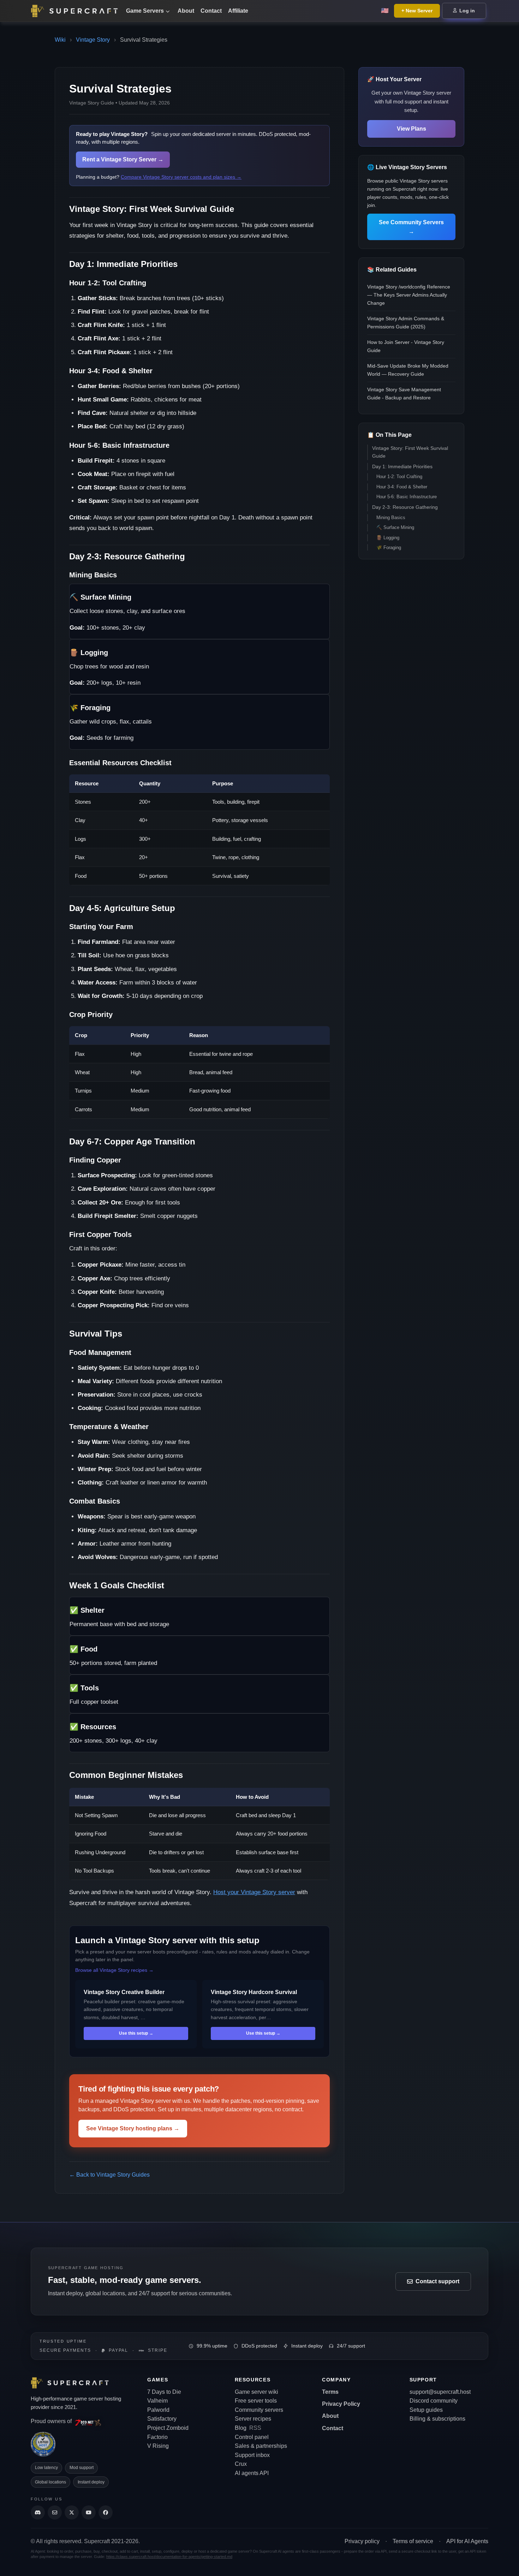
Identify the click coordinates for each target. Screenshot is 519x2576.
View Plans (411, 129)
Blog (241, 2428)
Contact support (437, 2281)
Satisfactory (162, 2419)
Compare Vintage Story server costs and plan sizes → (181, 177)
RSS (255, 2428)
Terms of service (413, 2541)
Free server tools (256, 2401)
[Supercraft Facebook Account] (106, 2512)
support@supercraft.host (440, 2392)
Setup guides (426, 2410)
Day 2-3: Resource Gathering (405, 507)
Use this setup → (136, 2033)
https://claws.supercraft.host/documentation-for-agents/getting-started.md (169, 2557)
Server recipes (253, 2419)
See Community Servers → (411, 227)
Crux (241, 2464)
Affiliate (238, 11)
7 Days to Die (164, 2392)
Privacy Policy (341, 2404)
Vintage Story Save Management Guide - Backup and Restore (404, 394)
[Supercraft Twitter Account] (72, 2512)
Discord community (434, 2401)
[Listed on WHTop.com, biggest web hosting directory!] (43, 2444)
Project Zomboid (168, 2428)
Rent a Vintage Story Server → (123, 159)
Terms (330, 2392)
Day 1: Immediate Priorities (402, 467)
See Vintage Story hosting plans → (133, 2128)
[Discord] (38, 2512)
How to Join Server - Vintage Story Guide (406, 346)
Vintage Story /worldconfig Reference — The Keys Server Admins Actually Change (409, 295)
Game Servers (145, 11)
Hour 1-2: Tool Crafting (399, 477)
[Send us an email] (55, 2512)
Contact (211, 11)
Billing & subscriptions (437, 2419)
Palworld (158, 2410)
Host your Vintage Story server (254, 1892)
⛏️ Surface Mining (395, 527)
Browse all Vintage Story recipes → (114, 1970)
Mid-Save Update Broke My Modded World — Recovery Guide (408, 370)
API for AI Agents (467, 2541)
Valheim (157, 2401)
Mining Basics (391, 517)
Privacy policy (362, 2541)
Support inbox (252, 2455)
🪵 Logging (388, 538)
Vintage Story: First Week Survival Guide (410, 452)
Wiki (60, 40)
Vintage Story (93, 40)
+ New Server (417, 11)
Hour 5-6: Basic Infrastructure (407, 497)
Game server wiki (256, 2392)
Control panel (252, 2437)
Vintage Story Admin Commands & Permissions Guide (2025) (406, 323)
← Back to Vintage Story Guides (109, 2175)
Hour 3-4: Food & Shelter (402, 487)
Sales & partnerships (261, 2446)
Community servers (259, 2410)
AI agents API (252, 2473)
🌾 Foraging (389, 548)
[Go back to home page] (76, 11)
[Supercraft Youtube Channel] (89, 2512)
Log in (466, 11)
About (186, 11)
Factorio (157, 2437)
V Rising (158, 2446)
